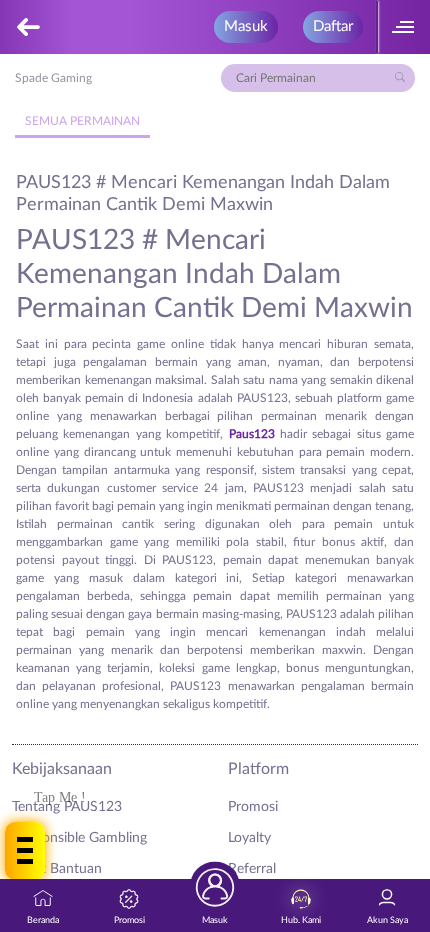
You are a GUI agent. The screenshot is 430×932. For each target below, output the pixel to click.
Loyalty (249, 838)
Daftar (333, 26)
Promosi (253, 807)
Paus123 (252, 434)
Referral (252, 869)
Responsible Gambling (79, 838)
